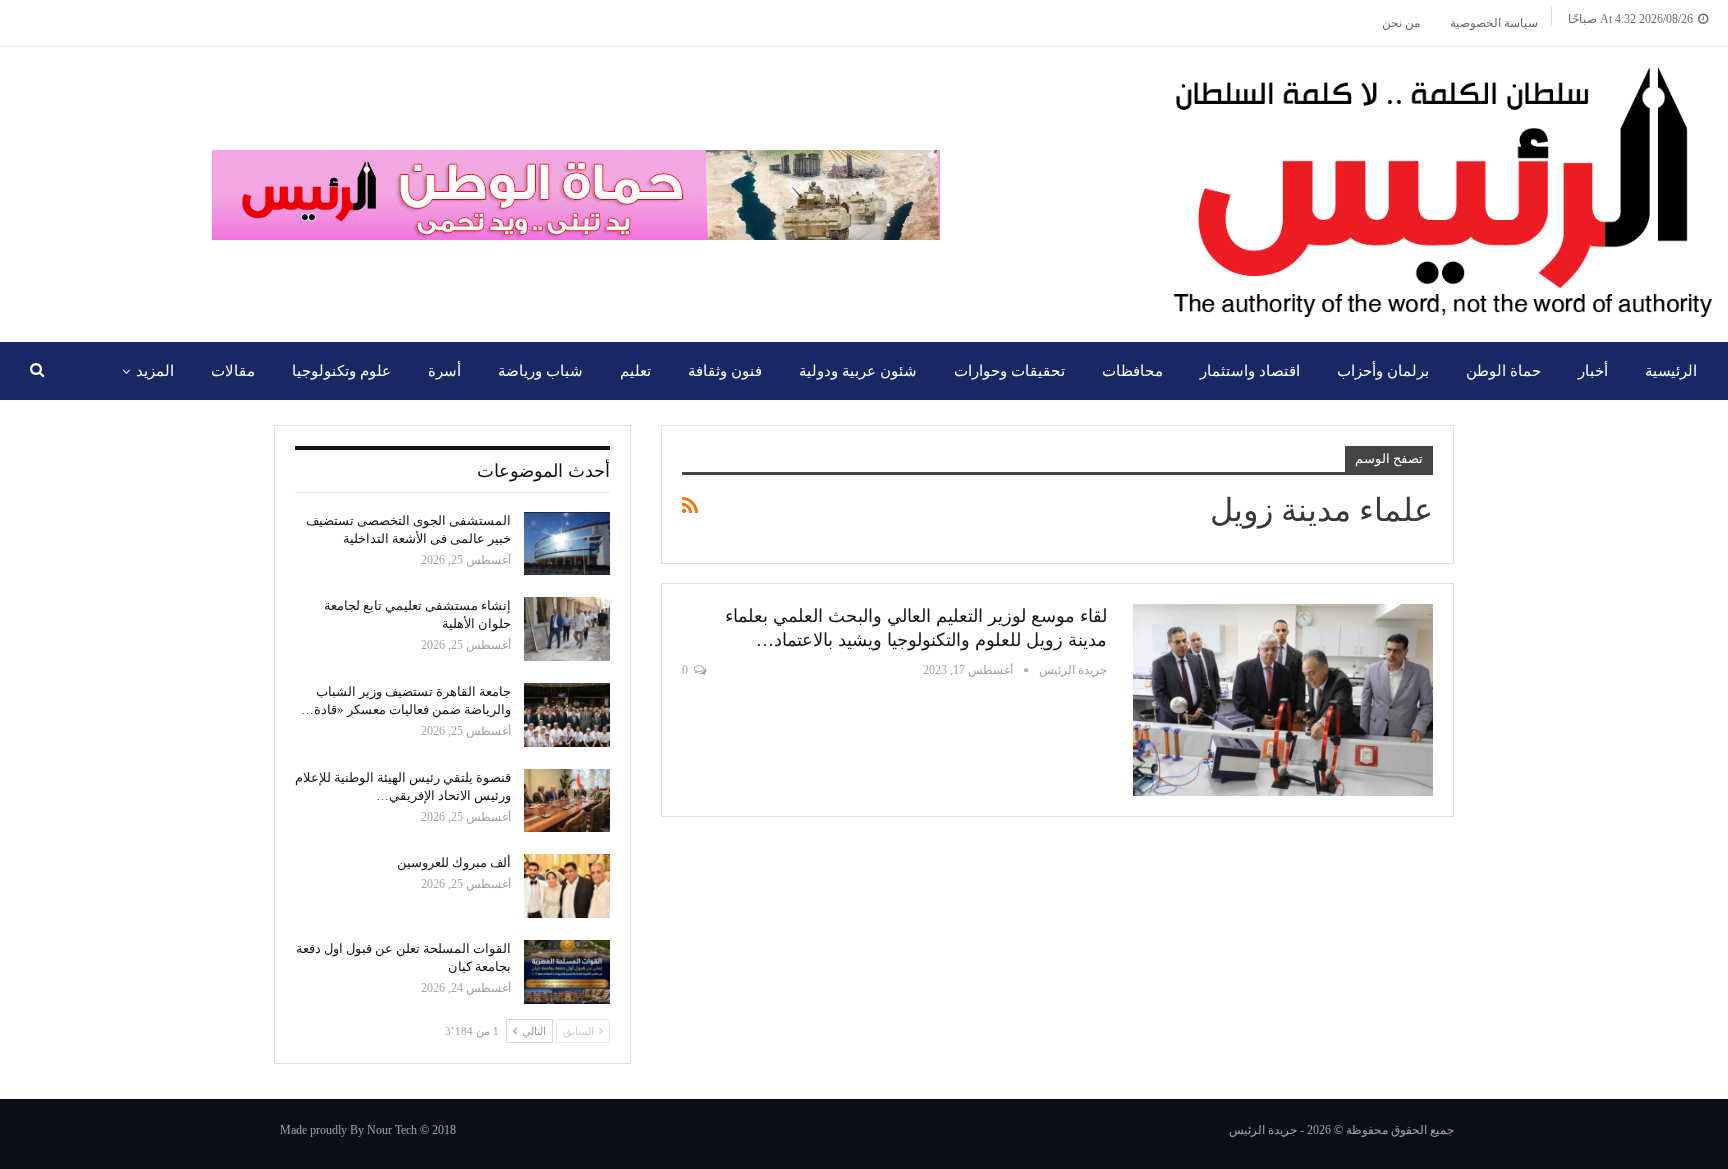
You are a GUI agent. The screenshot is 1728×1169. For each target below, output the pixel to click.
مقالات (233, 371)
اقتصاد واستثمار (1250, 371)
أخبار (1593, 371)
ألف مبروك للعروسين (454, 862)
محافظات (1132, 371)
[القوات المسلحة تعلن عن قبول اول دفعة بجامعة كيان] (567, 972)
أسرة (444, 371)
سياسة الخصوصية (1494, 23)
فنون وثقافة (725, 371)
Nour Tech (392, 1130)
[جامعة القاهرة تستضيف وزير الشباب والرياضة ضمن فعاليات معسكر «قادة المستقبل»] (567, 715)
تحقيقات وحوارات (1009, 371)
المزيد (155, 371)
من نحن (1401, 23)
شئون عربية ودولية (858, 371)
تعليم (635, 371)
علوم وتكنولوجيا (341, 371)
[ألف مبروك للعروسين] (567, 886)
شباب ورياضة (540, 371)
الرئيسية (1671, 371)
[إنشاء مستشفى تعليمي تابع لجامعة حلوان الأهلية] (567, 629)
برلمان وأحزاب (1383, 371)
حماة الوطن (1503, 371)
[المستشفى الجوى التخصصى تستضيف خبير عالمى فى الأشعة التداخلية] (567, 544)
